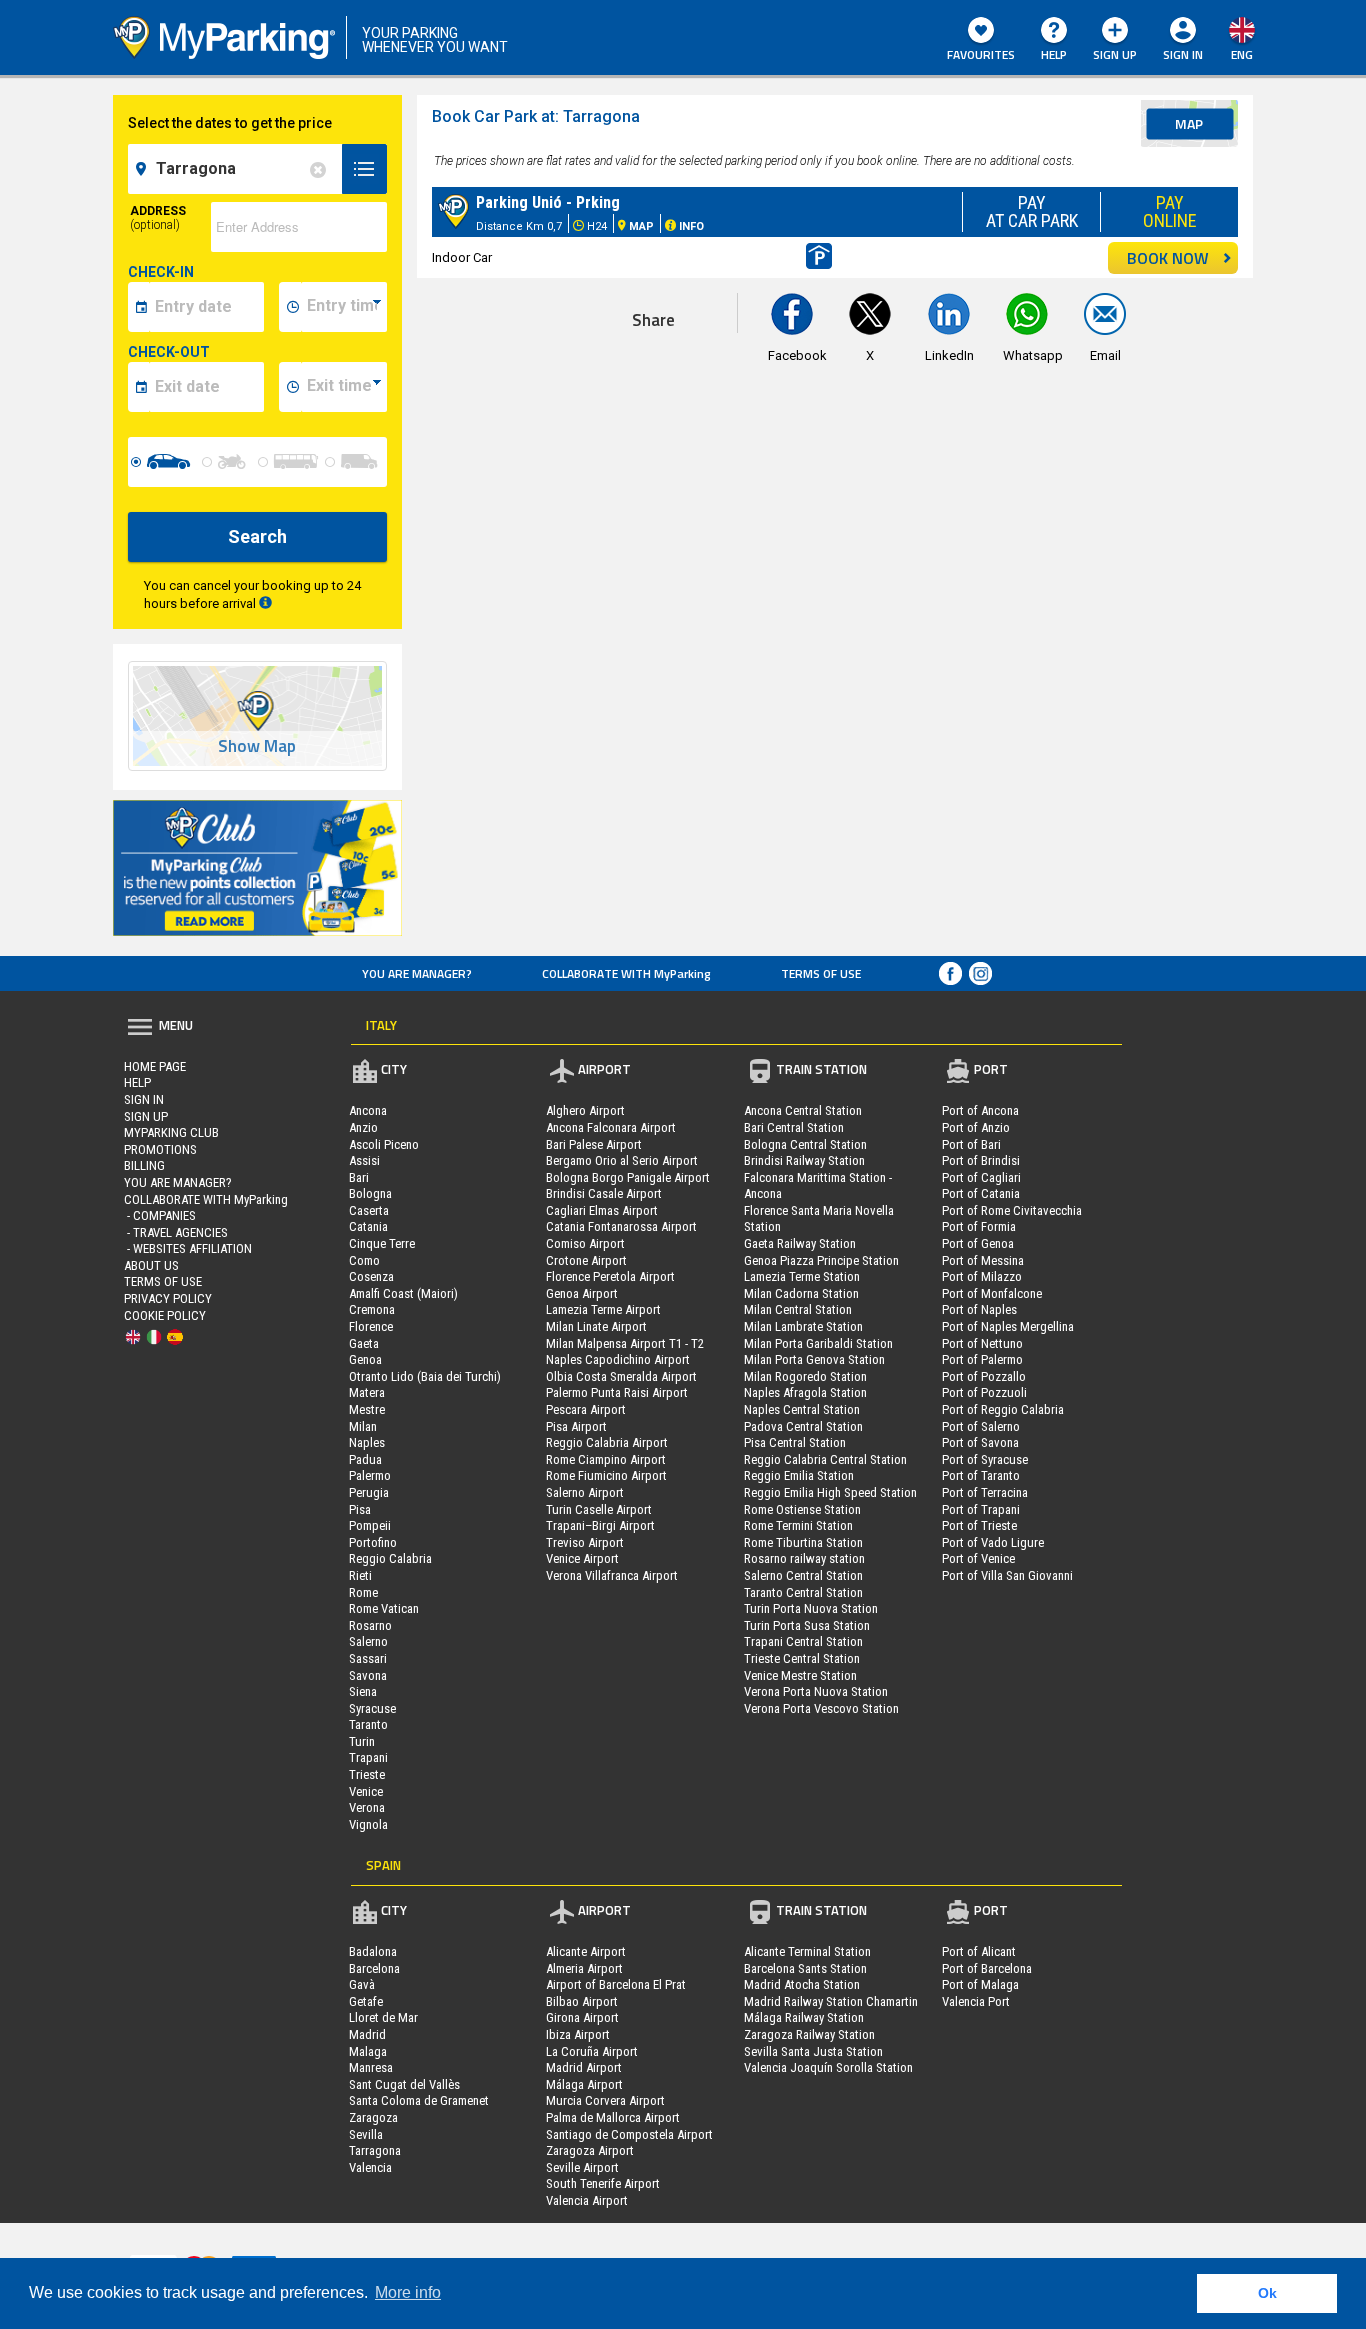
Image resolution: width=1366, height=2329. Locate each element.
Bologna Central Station (805, 1144)
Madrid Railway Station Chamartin (831, 2001)
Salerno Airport (585, 1492)
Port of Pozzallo (984, 1376)
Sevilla (366, 2134)
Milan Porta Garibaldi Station (818, 1343)
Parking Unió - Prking (548, 202)
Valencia (370, 2167)
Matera (367, 1392)
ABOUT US (151, 1265)
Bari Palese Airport (594, 1144)
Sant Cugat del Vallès (404, 2084)
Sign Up (1115, 54)
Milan (363, 1426)
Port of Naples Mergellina (1008, 1326)
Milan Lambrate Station (803, 1326)
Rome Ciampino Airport (606, 1459)
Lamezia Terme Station (802, 1276)
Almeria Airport (584, 1968)
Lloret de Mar (383, 2017)
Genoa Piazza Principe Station (821, 1260)
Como (364, 1260)
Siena (363, 1691)
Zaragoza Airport (590, 2150)
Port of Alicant (979, 1951)
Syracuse (372, 1708)
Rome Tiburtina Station (803, 1542)
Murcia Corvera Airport (605, 2100)
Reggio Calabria (390, 1558)
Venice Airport (582, 1558)
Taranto (368, 1724)
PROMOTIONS (160, 1149)
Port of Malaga (980, 1984)
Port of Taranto (981, 1475)
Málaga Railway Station (804, 2017)
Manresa (371, 2067)
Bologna (370, 1193)
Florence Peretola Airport (610, 1276)
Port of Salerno (981, 1426)
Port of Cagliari (981, 1177)
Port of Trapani (981, 1509)
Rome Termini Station (798, 1525)
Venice (366, 1791)
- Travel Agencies (176, 1232)
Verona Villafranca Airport (612, 1575)
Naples (367, 1442)
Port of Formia (979, 1226)
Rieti (360, 1575)
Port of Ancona (980, 1110)
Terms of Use (821, 973)
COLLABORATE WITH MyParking (626, 973)
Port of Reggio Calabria (1003, 1409)
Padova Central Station (803, 1426)
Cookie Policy (165, 1315)
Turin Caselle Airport (599, 1509)
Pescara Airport (586, 1409)
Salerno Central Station (803, 1575)
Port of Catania (981, 1193)
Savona (368, 1675)
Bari (359, 1177)
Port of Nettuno (982, 1343)
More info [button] (408, 2292)
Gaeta (364, 1343)
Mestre (367, 1409)
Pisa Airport (576, 1426)
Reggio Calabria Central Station (825, 1459)
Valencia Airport (587, 2200)
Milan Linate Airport (596, 1326)
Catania (368, 1226)
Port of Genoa (978, 1243)
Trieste (367, 1774)
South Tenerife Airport (603, 2183)
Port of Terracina (985, 1492)
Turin (362, 1741)
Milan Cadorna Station (801, 1293)
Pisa (360, 1509)
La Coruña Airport (592, 2051)
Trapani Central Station (803, 1641)
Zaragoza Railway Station (809, 2034)
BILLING (144, 1165)
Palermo (370, 1475)
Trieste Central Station (802, 1658)
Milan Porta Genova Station (814, 1359)
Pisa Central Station (795, 1442)
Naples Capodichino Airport (618, 1359)
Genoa (365, 1359)
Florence (371, 1326)
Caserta (369, 1210)
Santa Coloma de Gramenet (419, 2100)
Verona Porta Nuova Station (816, 1691)
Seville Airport (582, 2167)
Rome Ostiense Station (802, 1509)
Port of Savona (980, 1442)
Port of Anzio (976, 1127)
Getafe (366, 2001)
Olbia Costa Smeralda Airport (621, 1376)
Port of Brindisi (981, 1160)
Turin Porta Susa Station (807, 1625)
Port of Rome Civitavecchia (1012, 1210)
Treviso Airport (585, 1542)
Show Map (257, 746)
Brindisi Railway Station (804, 1160)
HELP (1054, 54)
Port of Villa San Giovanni (1007, 1575)
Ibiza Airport (578, 2034)
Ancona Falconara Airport (611, 1127)
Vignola (368, 1824)
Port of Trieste (979, 1525)
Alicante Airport (586, 1951)
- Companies (160, 1215)
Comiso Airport (585, 1243)
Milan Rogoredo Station (805, 1376)
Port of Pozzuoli (984, 1392)
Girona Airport (582, 2017)
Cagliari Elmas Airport (602, 1210)
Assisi (364, 1160)
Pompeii (370, 1525)
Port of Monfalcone (992, 1293)
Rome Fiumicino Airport (606, 1475)
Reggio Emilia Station (799, 1475)
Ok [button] (1267, 2293)
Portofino (373, 1542)
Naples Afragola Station (805, 1392)
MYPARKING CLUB (171, 1132)
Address (158, 218)
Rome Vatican (384, 1608)
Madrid (367, 2034)
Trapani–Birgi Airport (600, 1525)
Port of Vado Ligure (993, 1542)
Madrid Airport (584, 2067)
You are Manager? (417, 973)
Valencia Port (976, 2001)
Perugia (369, 1492)
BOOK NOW (1168, 258)
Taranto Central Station (803, 1592)
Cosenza (371, 1276)
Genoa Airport (582, 1293)
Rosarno (370, 1625)
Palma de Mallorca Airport (613, 2117)
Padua (365, 1459)
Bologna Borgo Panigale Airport (628, 1177)
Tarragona (375, 2150)
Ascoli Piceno (384, 1144)
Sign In (144, 1099)
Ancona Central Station (803, 1110)
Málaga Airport (584, 2084)
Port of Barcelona (987, 1968)
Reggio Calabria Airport (607, 1442)
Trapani (368, 1757)
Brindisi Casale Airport (604, 1193)
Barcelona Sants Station (805, 1968)
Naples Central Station (802, 1409)
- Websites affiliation (188, 1248)
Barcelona (374, 1968)
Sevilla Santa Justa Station (813, 2051)
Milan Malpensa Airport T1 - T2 (625, 1343)
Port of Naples (979, 1309)
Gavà (362, 1984)
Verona (367, 1807)
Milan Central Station (798, 1309)
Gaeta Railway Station (800, 1243)
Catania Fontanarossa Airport (621, 1226)
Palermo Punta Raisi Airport (617, 1392)
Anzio (363, 1127)
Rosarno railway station (804, 1558)
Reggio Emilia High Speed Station (830, 1492)
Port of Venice (978, 1558)
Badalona (373, 1951)
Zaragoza (373, 2117)
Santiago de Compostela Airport (629, 2134)
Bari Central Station (794, 1127)
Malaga (368, 2051)
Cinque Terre (382, 1243)
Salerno (368, 1641)
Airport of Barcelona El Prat (616, 1984)
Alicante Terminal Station (807, 1951)
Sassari (368, 1658)
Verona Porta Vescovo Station (821, 1708)
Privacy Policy (168, 1298)
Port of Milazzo (982, 1276)
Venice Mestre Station (800, 1675)
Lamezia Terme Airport (603, 1309)
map (1189, 123)
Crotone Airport (586, 1260)
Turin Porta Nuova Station (811, 1608)
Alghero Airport (585, 1110)
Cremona (372, 1309)
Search (257, 536)
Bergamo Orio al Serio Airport (622, 1160)
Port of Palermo (982, 1359)
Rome (363, 1592)
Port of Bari (971, 1144)
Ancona (368, 1110)
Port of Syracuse (985, 1459)
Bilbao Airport (582, 2001)
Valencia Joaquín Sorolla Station (828, 2067)
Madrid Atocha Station (802, 1984)
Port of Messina (983, 1260)
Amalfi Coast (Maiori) (403, 1293)
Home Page (155, 1066)
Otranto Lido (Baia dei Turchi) (425, 1376)
